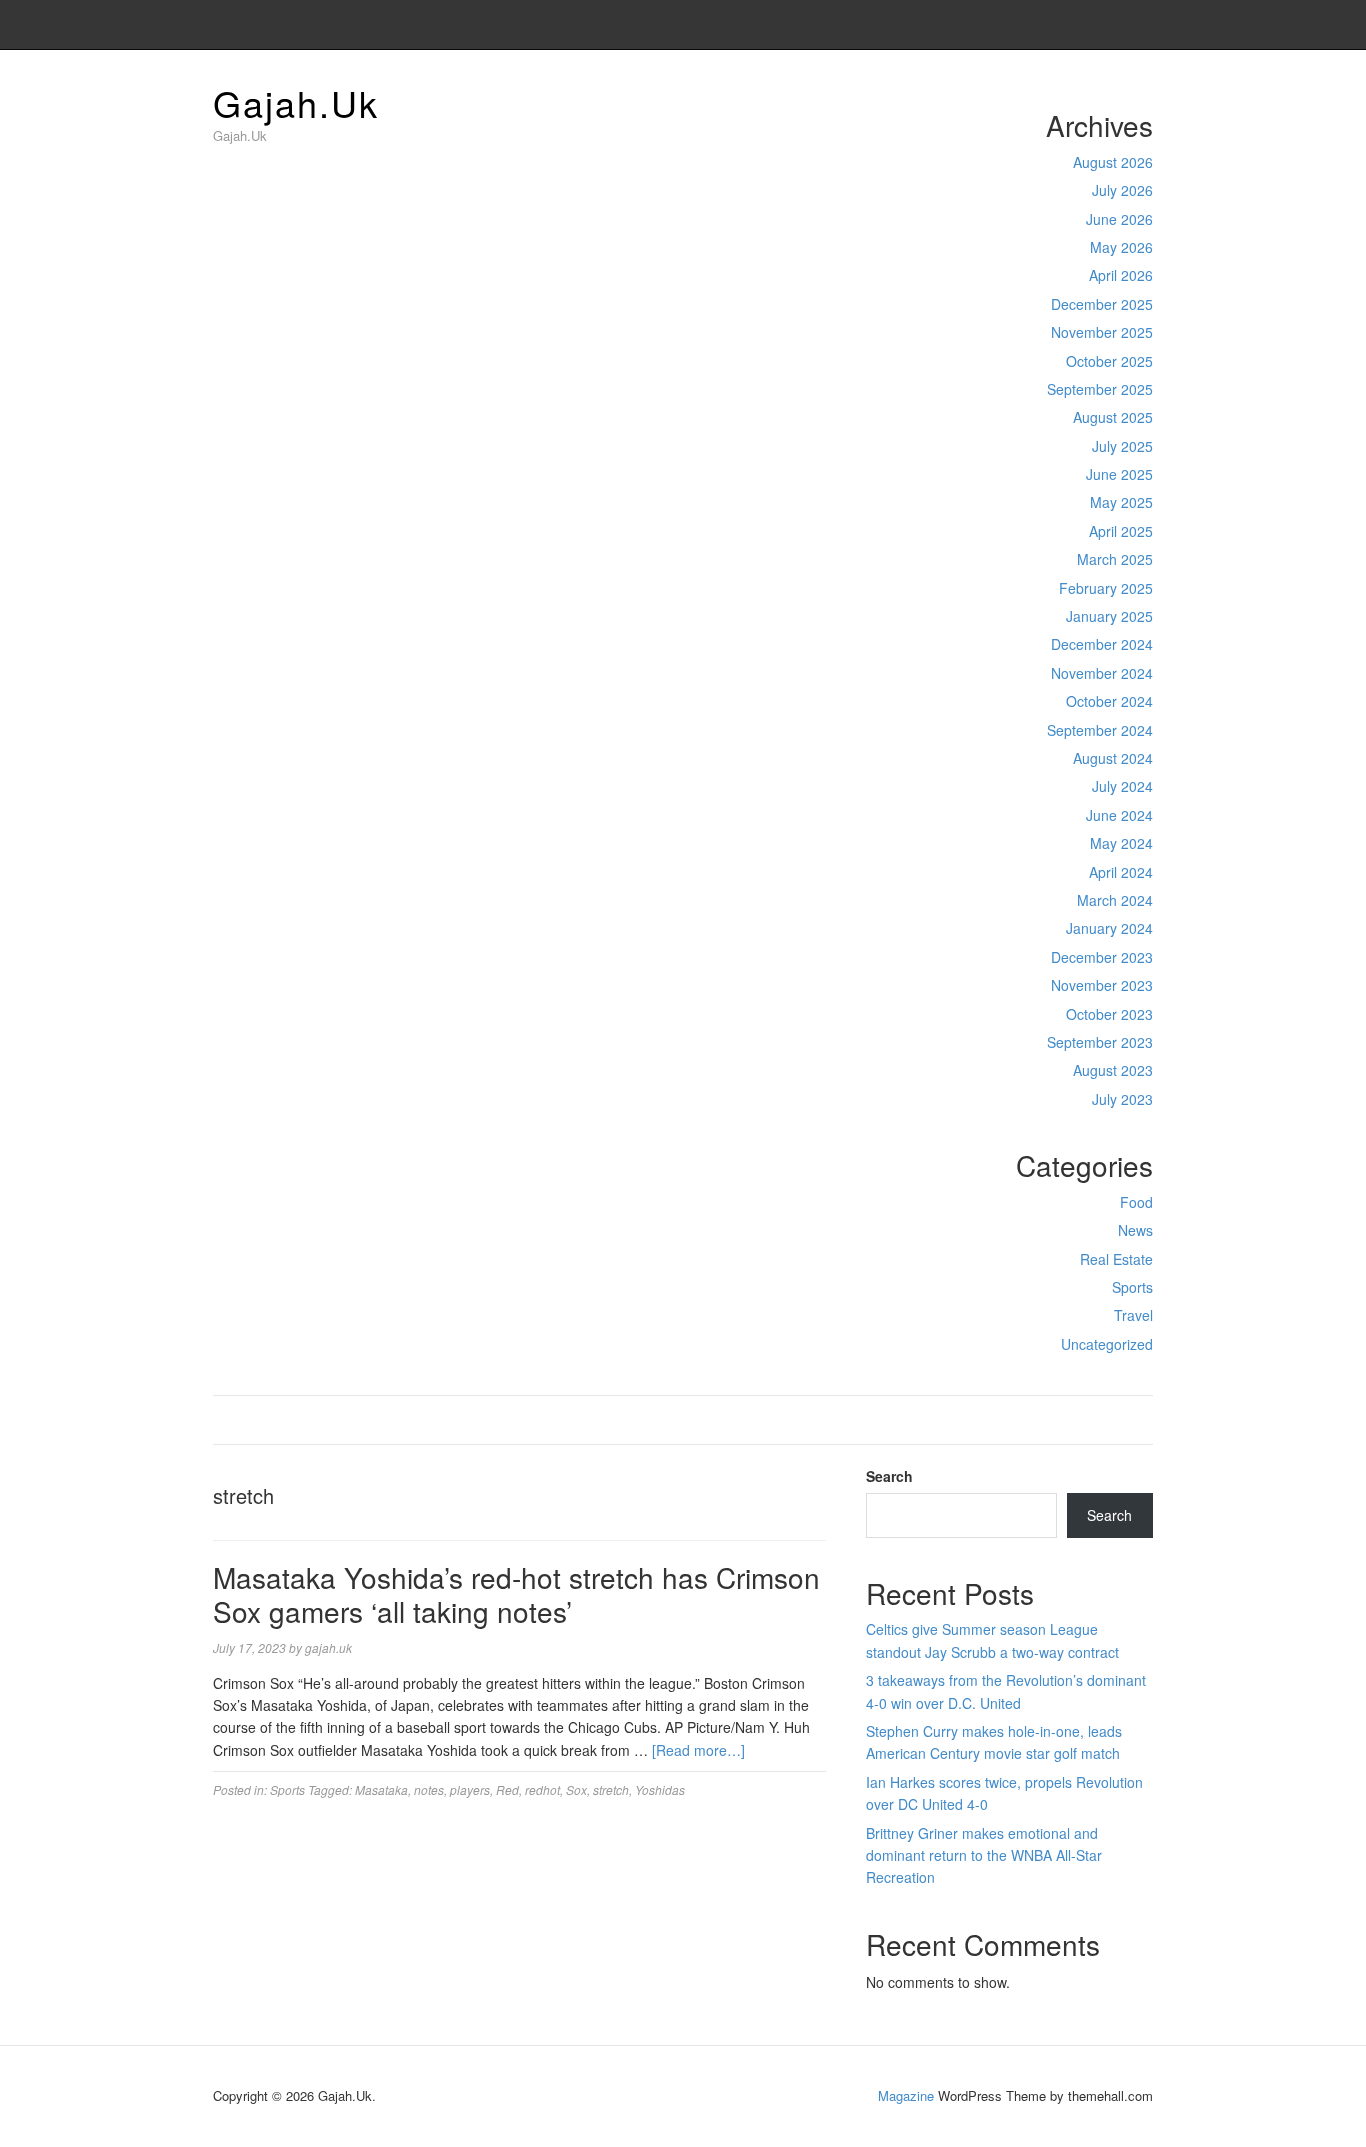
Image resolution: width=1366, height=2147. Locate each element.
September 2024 (1100, 730)
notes (429, 1789)
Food (1136, 1202)
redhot (542, 1789)
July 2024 (1122, 786)
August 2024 (1113, 758)
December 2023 (1102, 957)
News (1135, 1230)
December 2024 (1102, 644)
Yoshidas (660, 1789)
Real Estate (1116, 1259)
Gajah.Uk (296, 102)
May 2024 (1121, 843)
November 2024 (1102, 673)
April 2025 (1121, 531)
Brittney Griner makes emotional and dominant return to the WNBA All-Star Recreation (984, 1855)
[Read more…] (698, 1750)
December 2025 (1102, 304)
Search (889, 1476)
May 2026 (1121, 247)
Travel (1133, 1315)
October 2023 (1109, 1014)
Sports (1132, 1287)
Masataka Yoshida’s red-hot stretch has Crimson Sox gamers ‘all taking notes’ (516, 1594)
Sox (576, 1789)
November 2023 (1102, 985)
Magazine (906, 2095)
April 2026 (1121, 275)
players (470, 1789)
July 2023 (1122, 1099)
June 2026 (1119, 219)
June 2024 (1119, 815)
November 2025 (1102, 332)
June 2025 (1119, 474)
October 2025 (1109, 361)
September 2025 (1100, 389)
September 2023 (1100, 1042)
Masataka (381, 1789)
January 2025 (1109, 616)
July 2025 (1122, 446)
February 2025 (1106, 588)
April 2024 (1121, 872)
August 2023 (1113, 1070)
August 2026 (1113, 162)
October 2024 (1109, 701)
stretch (611, 1789)
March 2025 (1115, 559)
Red (507, 1789)
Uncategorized (1107, 1344)
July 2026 (1122, 190)
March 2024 (1115, 900)
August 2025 (1113, 417)
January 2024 (1109, 928)
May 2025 (1121, 502)
